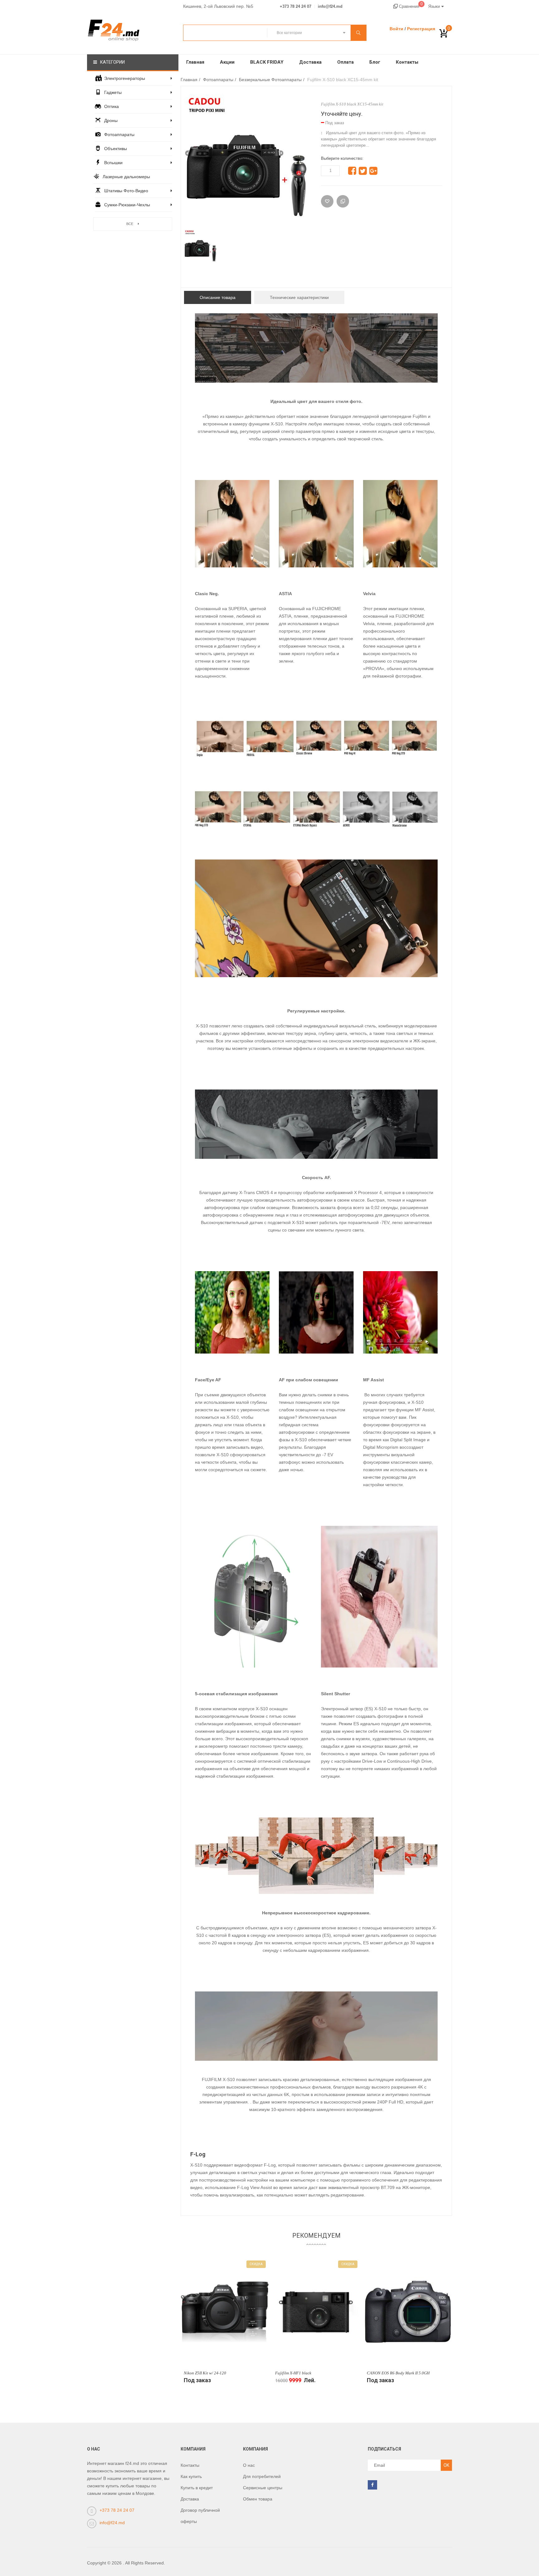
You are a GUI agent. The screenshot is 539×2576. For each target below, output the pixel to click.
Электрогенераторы (125, 78)
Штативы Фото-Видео (126, 191)
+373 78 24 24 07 (296, 7)
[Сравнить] (343, 201)
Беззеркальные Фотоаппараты (270, 80)
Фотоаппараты (119, 135)
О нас (249, 2465)
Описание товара (218, 297)
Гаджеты (113, 92)
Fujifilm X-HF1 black (293, 2373)
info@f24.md (330, 7)
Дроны (111, 120)
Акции (227, 62)
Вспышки (113, 163)
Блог (375, 62)
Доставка (310, 62)
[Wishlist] (327, 201)
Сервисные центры (263, 2488)
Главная (195, 62)
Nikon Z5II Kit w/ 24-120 (205, 2373)
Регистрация (421, 29)
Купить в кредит (197, 2488)
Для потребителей (262, 2476)
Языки (434, 6)
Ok (446, 2465)
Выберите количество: (342, 158)
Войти (396, 29)
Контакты (407, 62)
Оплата (345, 62)
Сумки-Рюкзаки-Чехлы (127, 205)
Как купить (191, 2476)
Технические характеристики (299, 297)
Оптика (112, 106)
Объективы (116, 149)
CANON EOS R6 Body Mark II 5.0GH (398, 2373)
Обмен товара (258, 2499)
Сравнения (410, 6)
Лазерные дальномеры (126, 177)
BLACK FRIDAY (267, 62)
